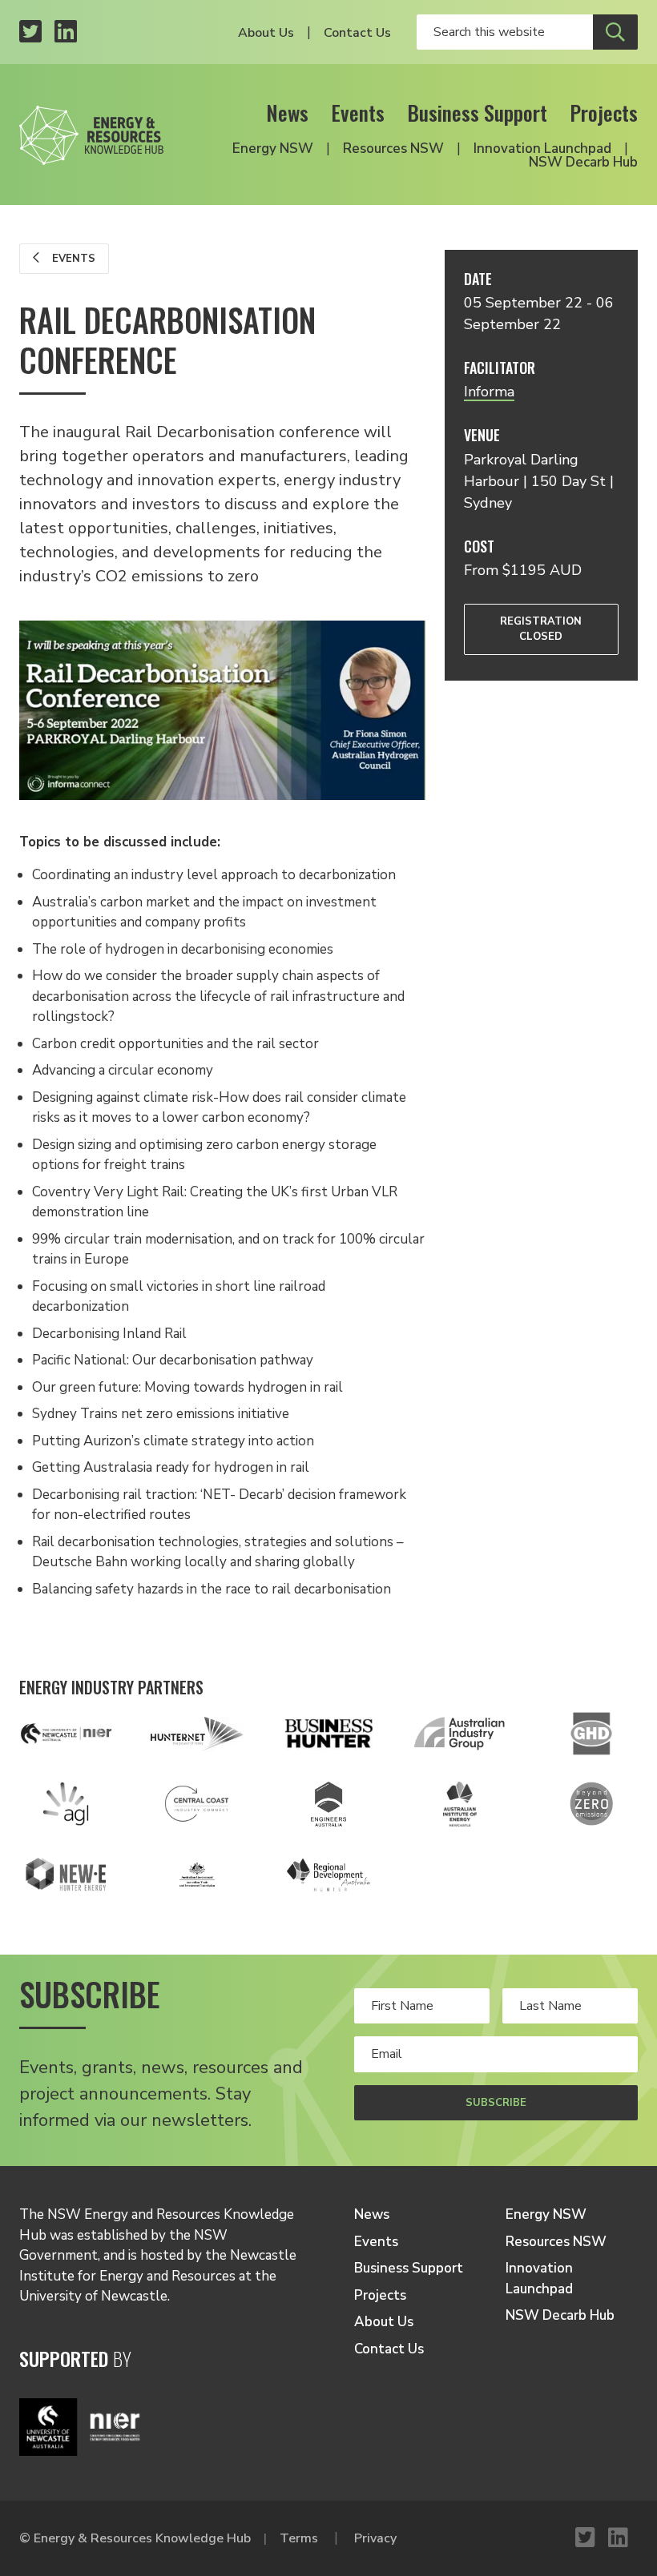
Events (358, 113)
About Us (266, 33)
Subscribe (496, 2103)
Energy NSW (273, 149)
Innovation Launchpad (542, 149)
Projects (604, 113)
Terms (299, 2538)
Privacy (375, 2538)
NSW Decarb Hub (583, 162)
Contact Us (357, 33)
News (287, 113)
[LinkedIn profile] (66, 32)
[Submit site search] (615, 32)
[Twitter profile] (30, 32)
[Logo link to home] (91, 131)
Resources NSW (393, 149)
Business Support (477, 113)
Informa (489, 392)
